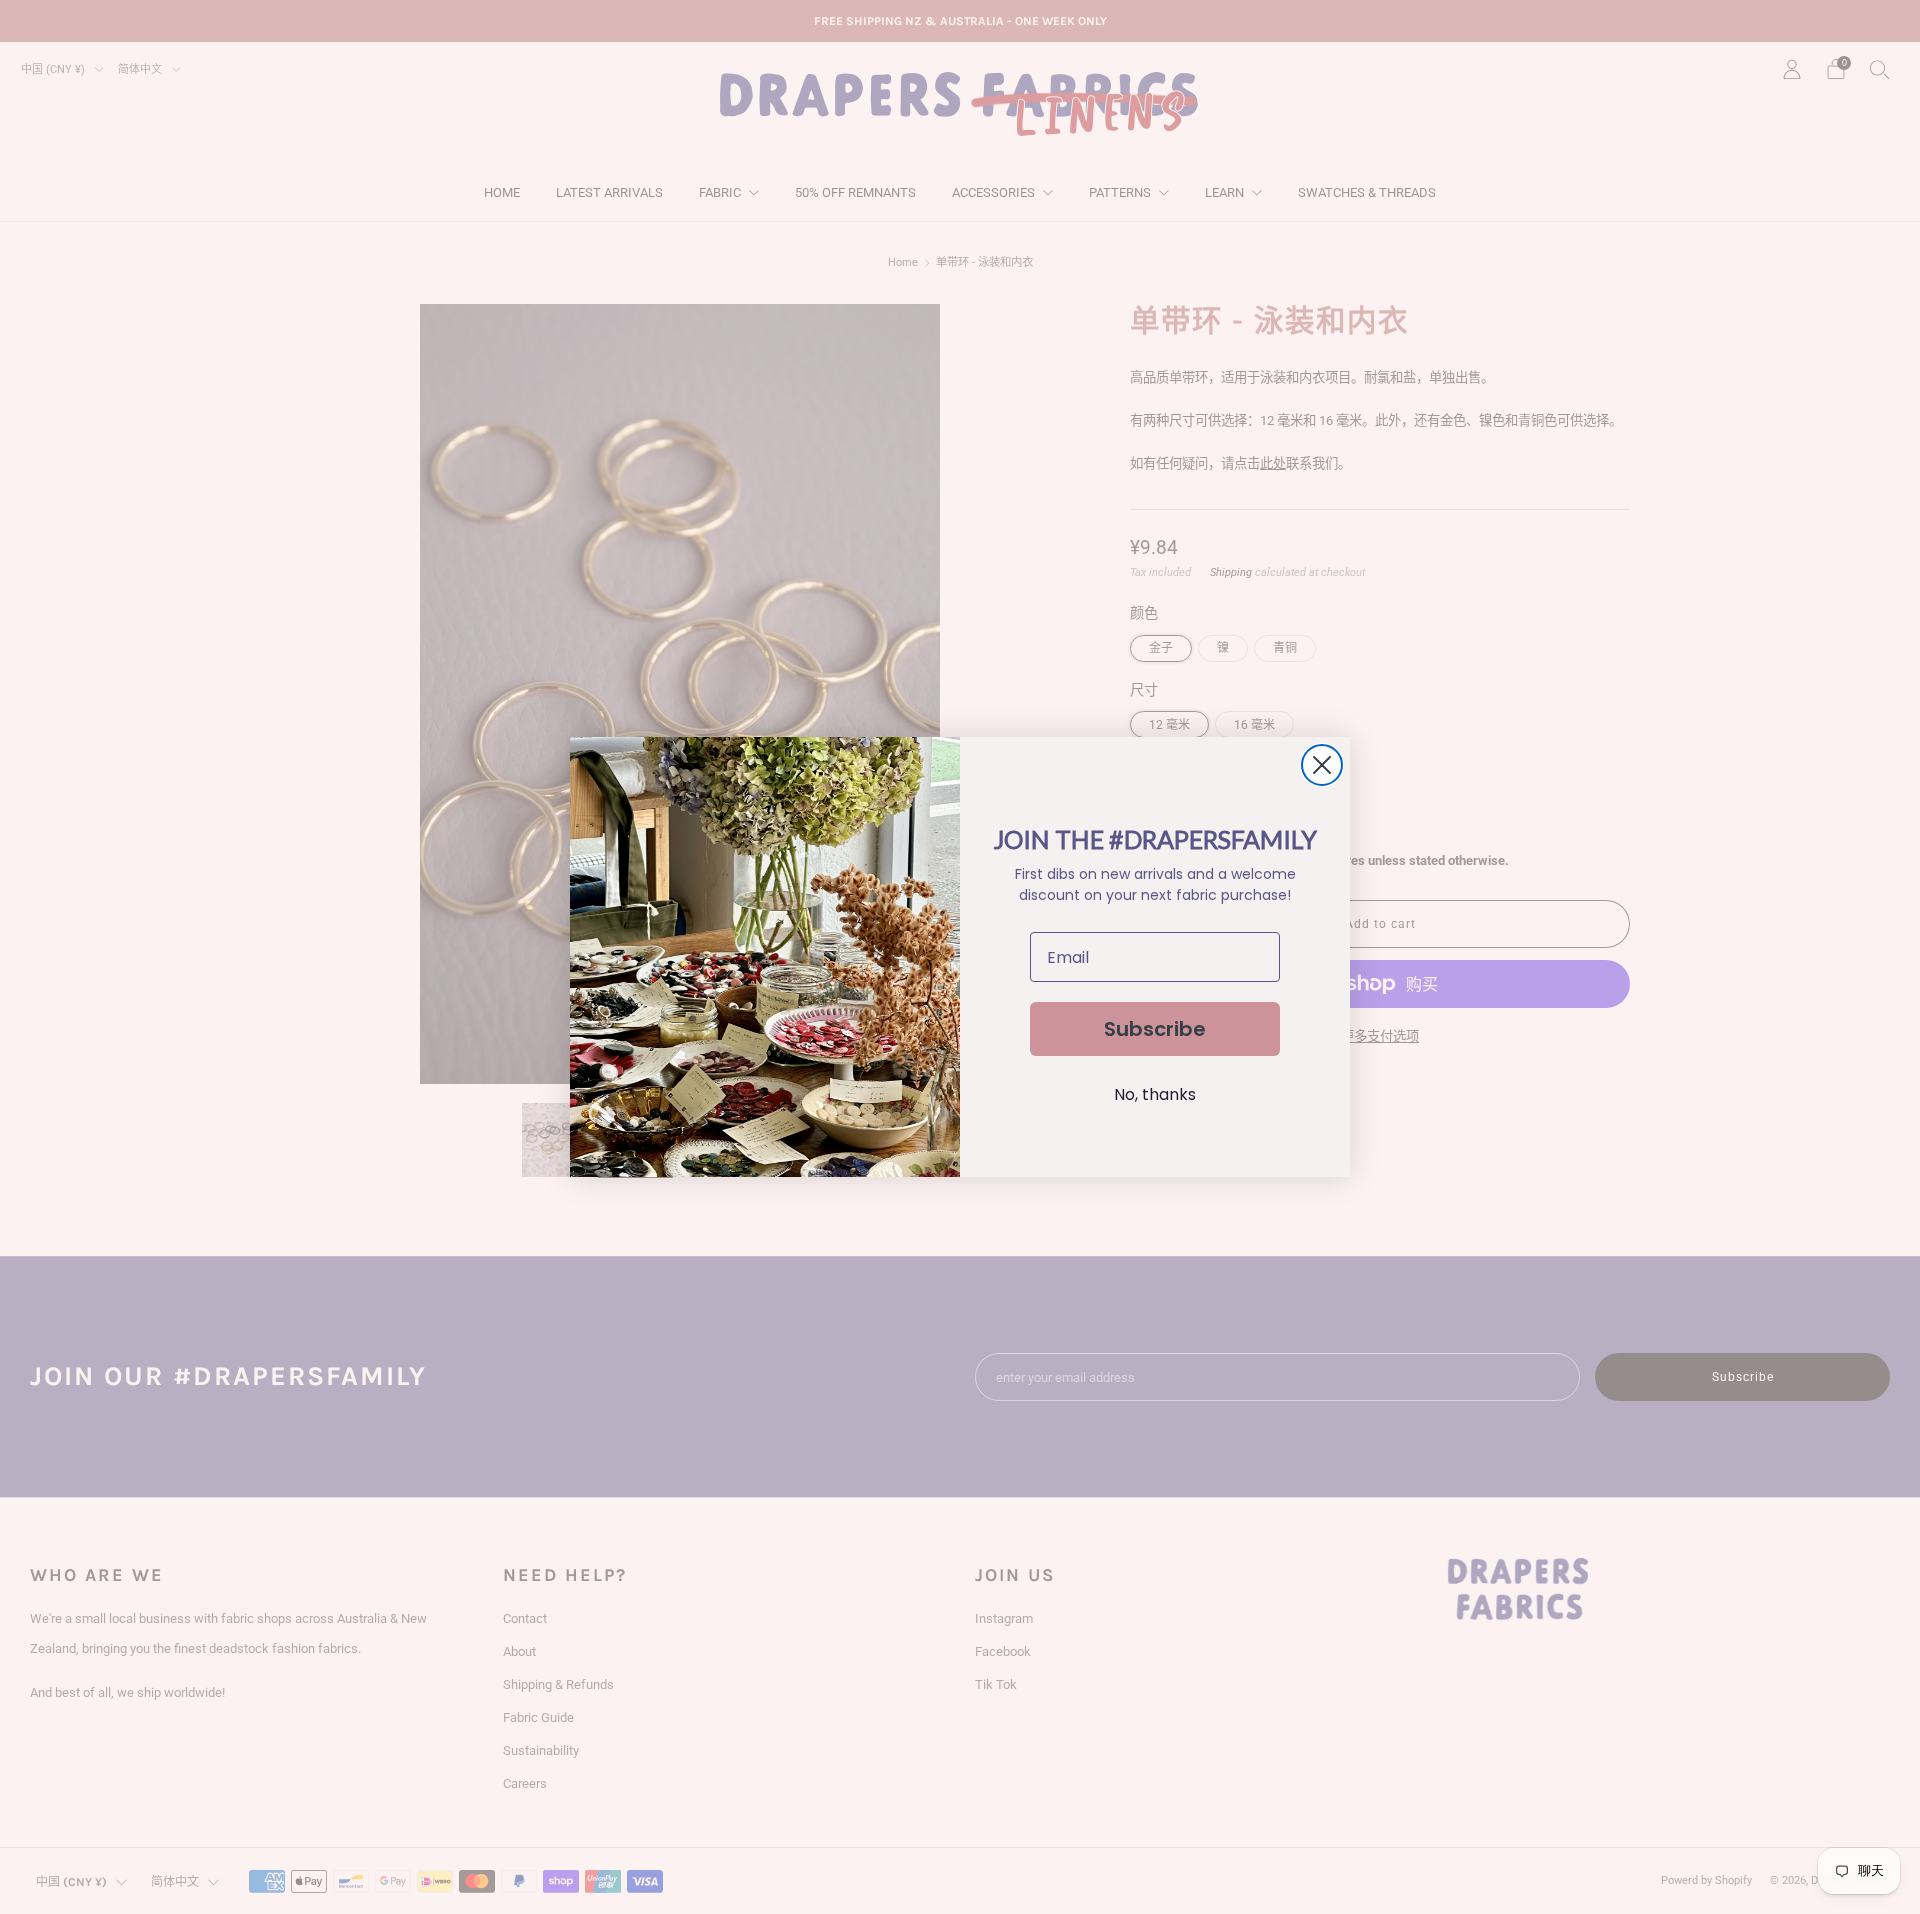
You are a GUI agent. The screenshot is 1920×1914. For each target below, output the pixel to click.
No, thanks (1155, 1094)
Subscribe (1155, 1029)
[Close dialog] (1322, 765)
